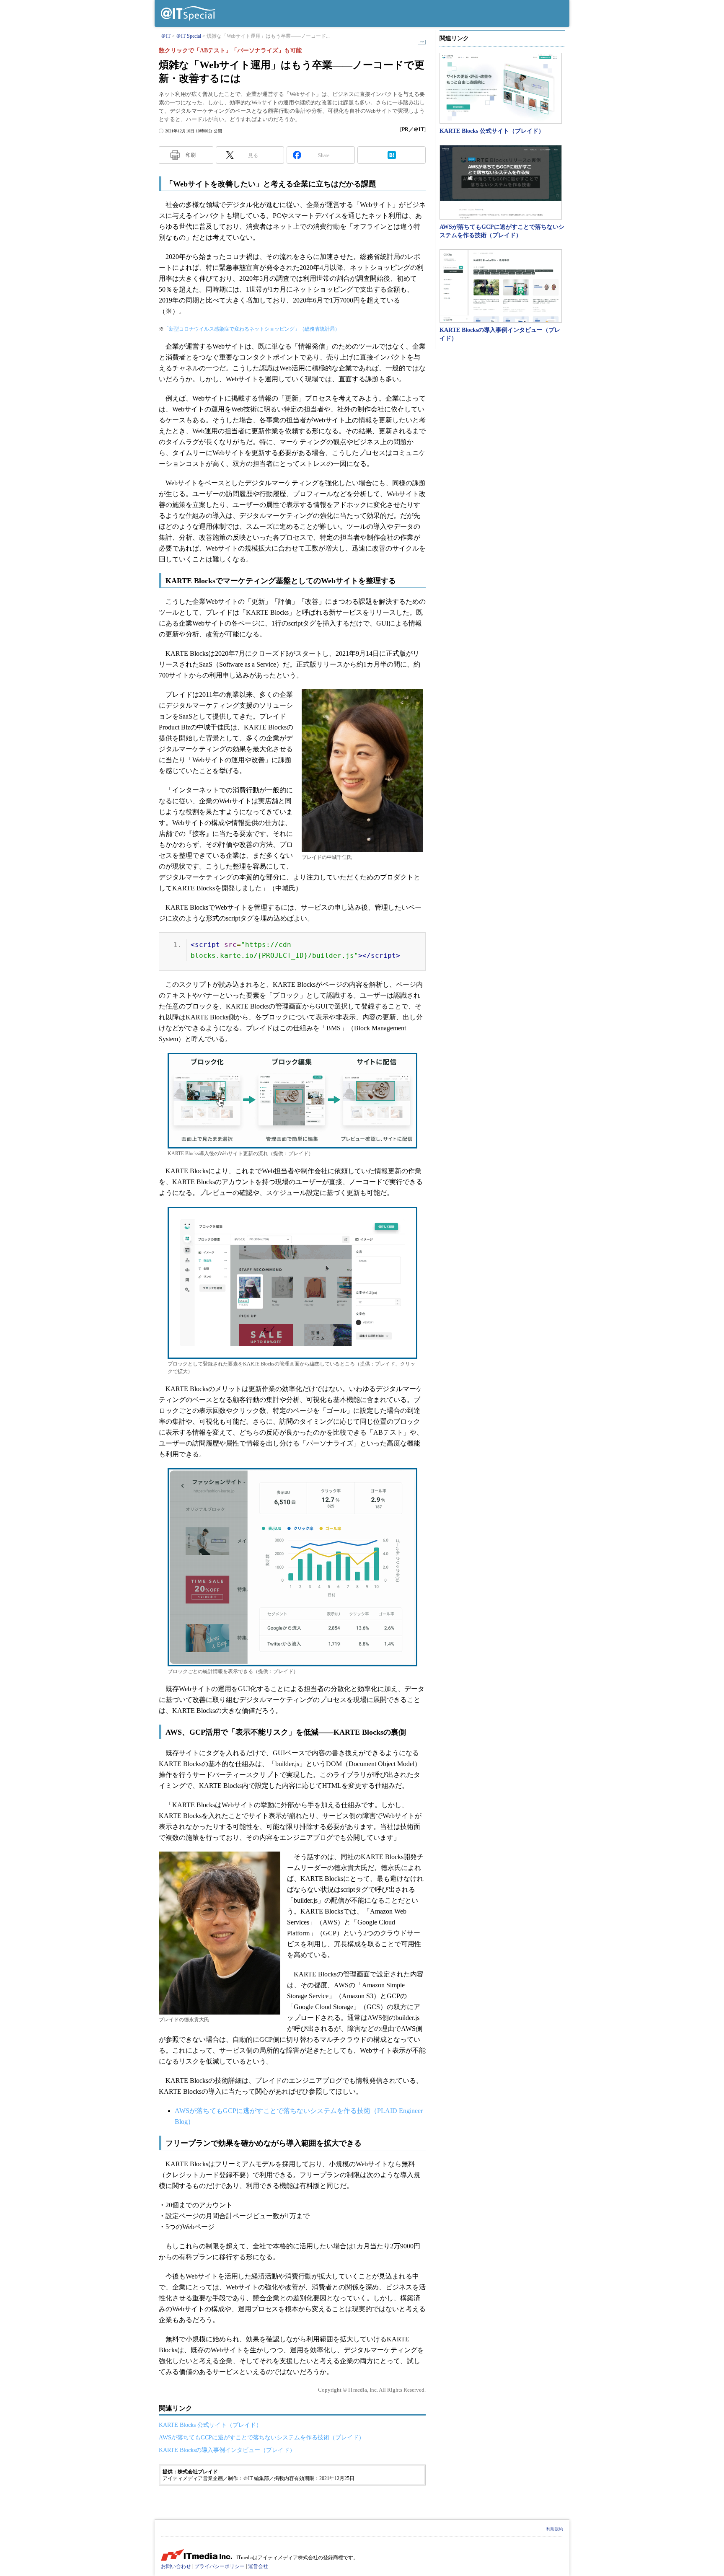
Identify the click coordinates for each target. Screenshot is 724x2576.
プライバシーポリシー (220, 2566)
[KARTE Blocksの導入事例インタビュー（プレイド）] (501, 286)
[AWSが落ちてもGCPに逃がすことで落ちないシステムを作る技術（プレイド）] (501, 182)
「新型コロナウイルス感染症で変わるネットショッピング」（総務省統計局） (252, 329)
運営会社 (258, 2566)
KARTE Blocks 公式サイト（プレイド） (210, 2425)
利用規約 (555, 2529)
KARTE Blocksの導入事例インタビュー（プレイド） (227, 2450)
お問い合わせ (176, 2566)
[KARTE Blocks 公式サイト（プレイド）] (501, 88)
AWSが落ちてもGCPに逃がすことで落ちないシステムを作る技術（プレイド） (262, 2438)
